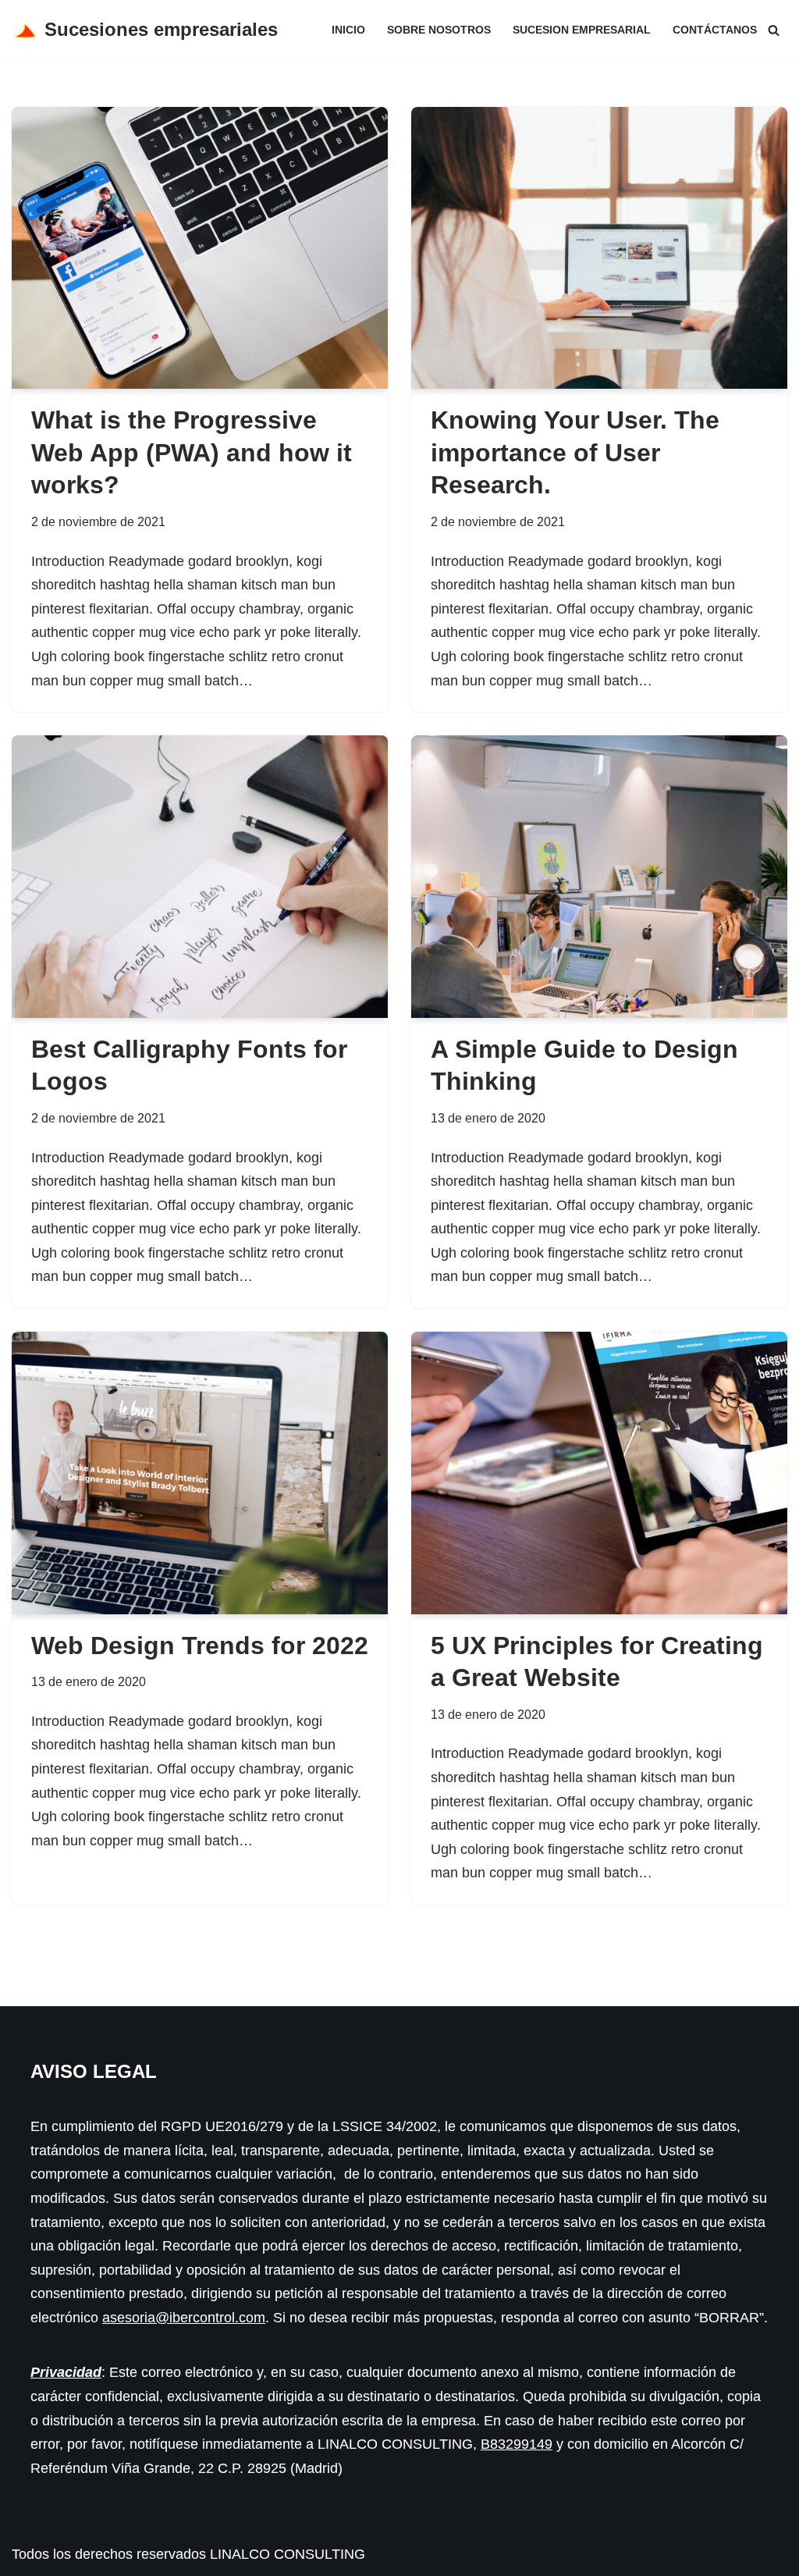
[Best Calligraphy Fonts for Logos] (200, 877)
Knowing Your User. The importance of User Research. (575, 452)
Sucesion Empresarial (582, 30)
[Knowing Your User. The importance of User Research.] (599, 248)
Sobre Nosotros (439, 30)
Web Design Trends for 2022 (200, 1646)
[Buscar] (774, 30)
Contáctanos (715, 30)
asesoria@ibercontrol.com (184, 2318)
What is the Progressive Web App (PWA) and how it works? (192, 452)
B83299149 (517, 2444)
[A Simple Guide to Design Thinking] (599, 877)
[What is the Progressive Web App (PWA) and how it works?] (200, 248)
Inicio (348, 30)
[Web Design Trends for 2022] (200, 1473)
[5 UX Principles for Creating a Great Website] (599, 1473)
